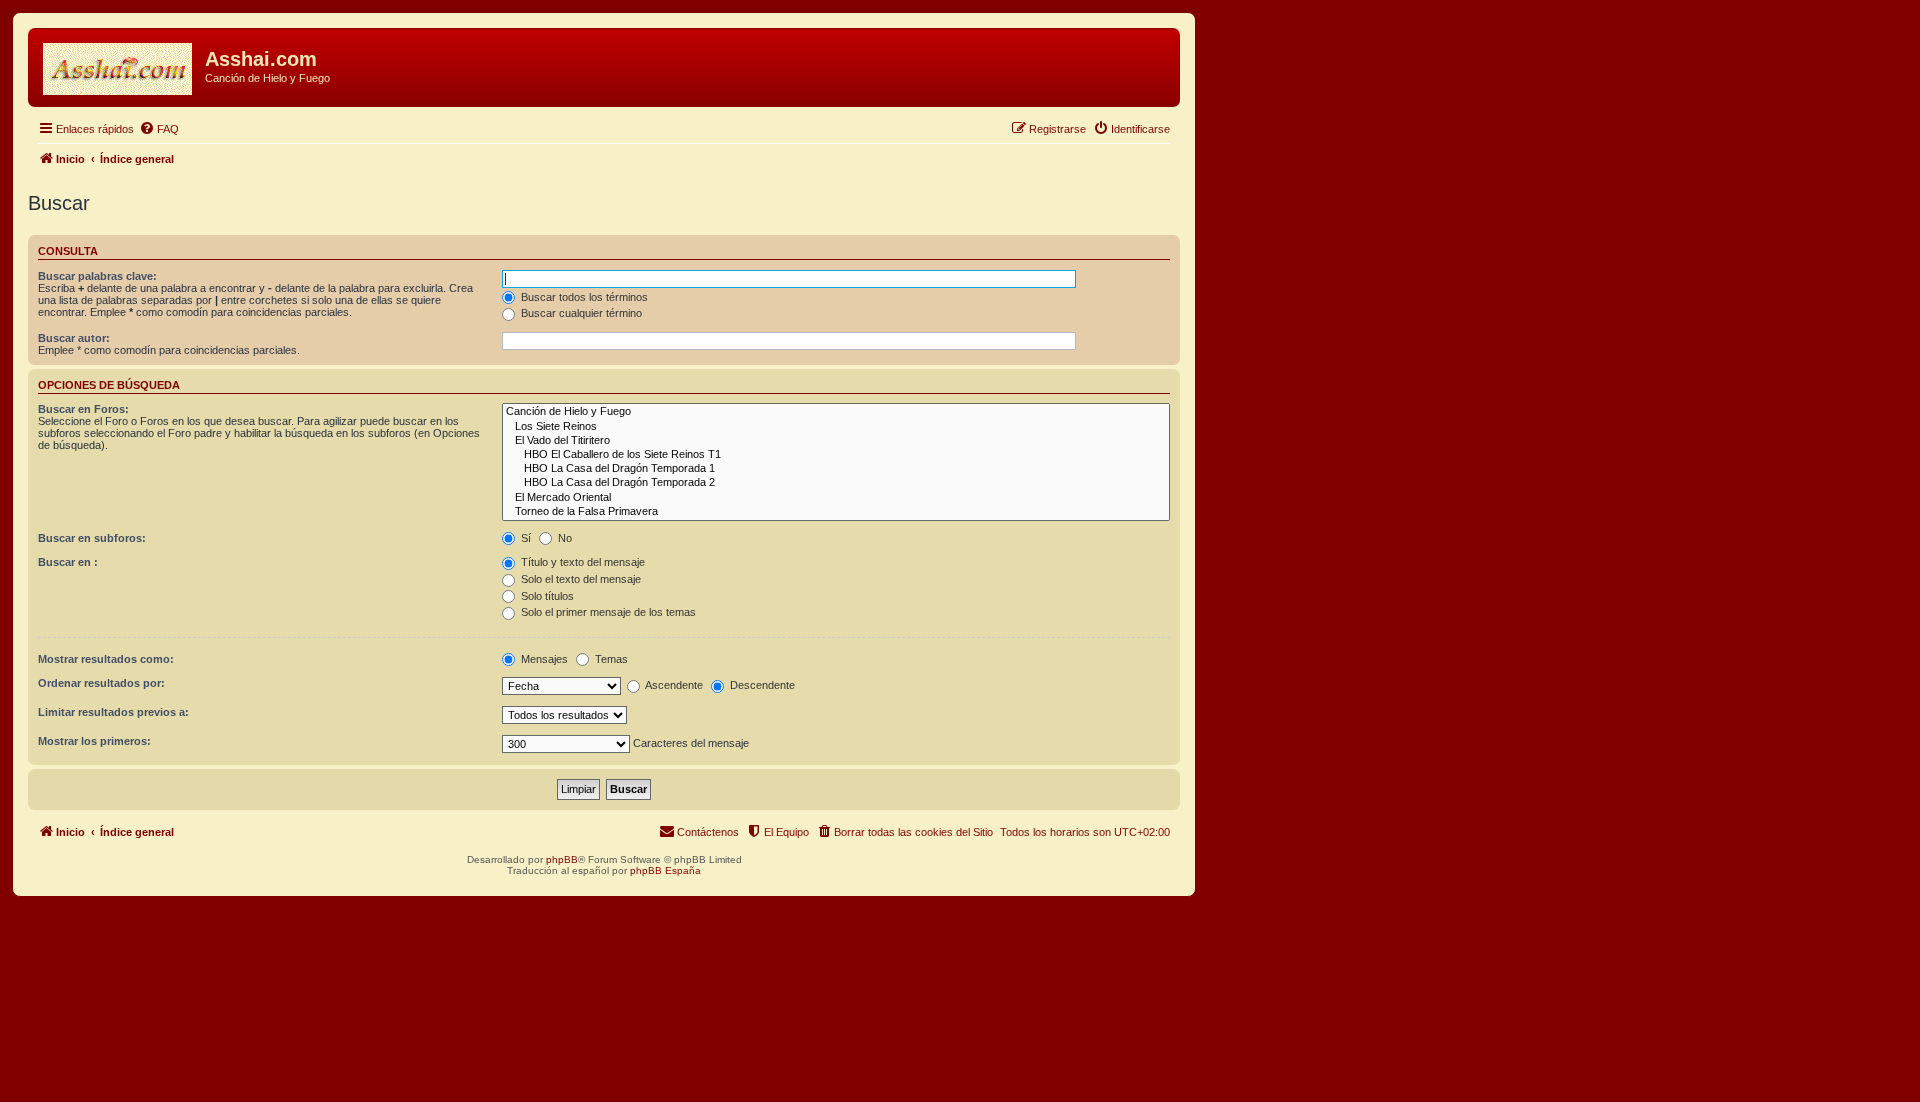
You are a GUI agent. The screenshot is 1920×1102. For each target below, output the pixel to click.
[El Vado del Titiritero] (836, 441)
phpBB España (665, 870)
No (563, 538)
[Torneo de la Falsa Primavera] (836, 512)
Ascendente (673, 685)
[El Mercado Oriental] (836, 498)
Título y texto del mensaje (581, 562)
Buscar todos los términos (583, 297)
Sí (524, 538)
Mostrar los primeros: (94, 741)
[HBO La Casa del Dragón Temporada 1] (836, 469)
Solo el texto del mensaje (579, 579)
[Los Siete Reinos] (836, 427)
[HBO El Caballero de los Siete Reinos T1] (836, 455)
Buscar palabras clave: (97, 276)
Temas (610, 659)
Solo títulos (546, 596)
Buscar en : (68, 562)
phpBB (562, 859)
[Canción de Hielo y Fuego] (836, 412)
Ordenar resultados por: (101, 683)
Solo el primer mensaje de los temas (607, 612)
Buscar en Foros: (83, 409)
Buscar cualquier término (580, 313)
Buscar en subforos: (92, 538)
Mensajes (543, 659)
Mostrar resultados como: (106, 659)
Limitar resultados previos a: (113, 712)
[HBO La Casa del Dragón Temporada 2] (836, 483)
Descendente (761, 685)
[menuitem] (159, 129)
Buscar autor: (74, 338)
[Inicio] (119, 65)
